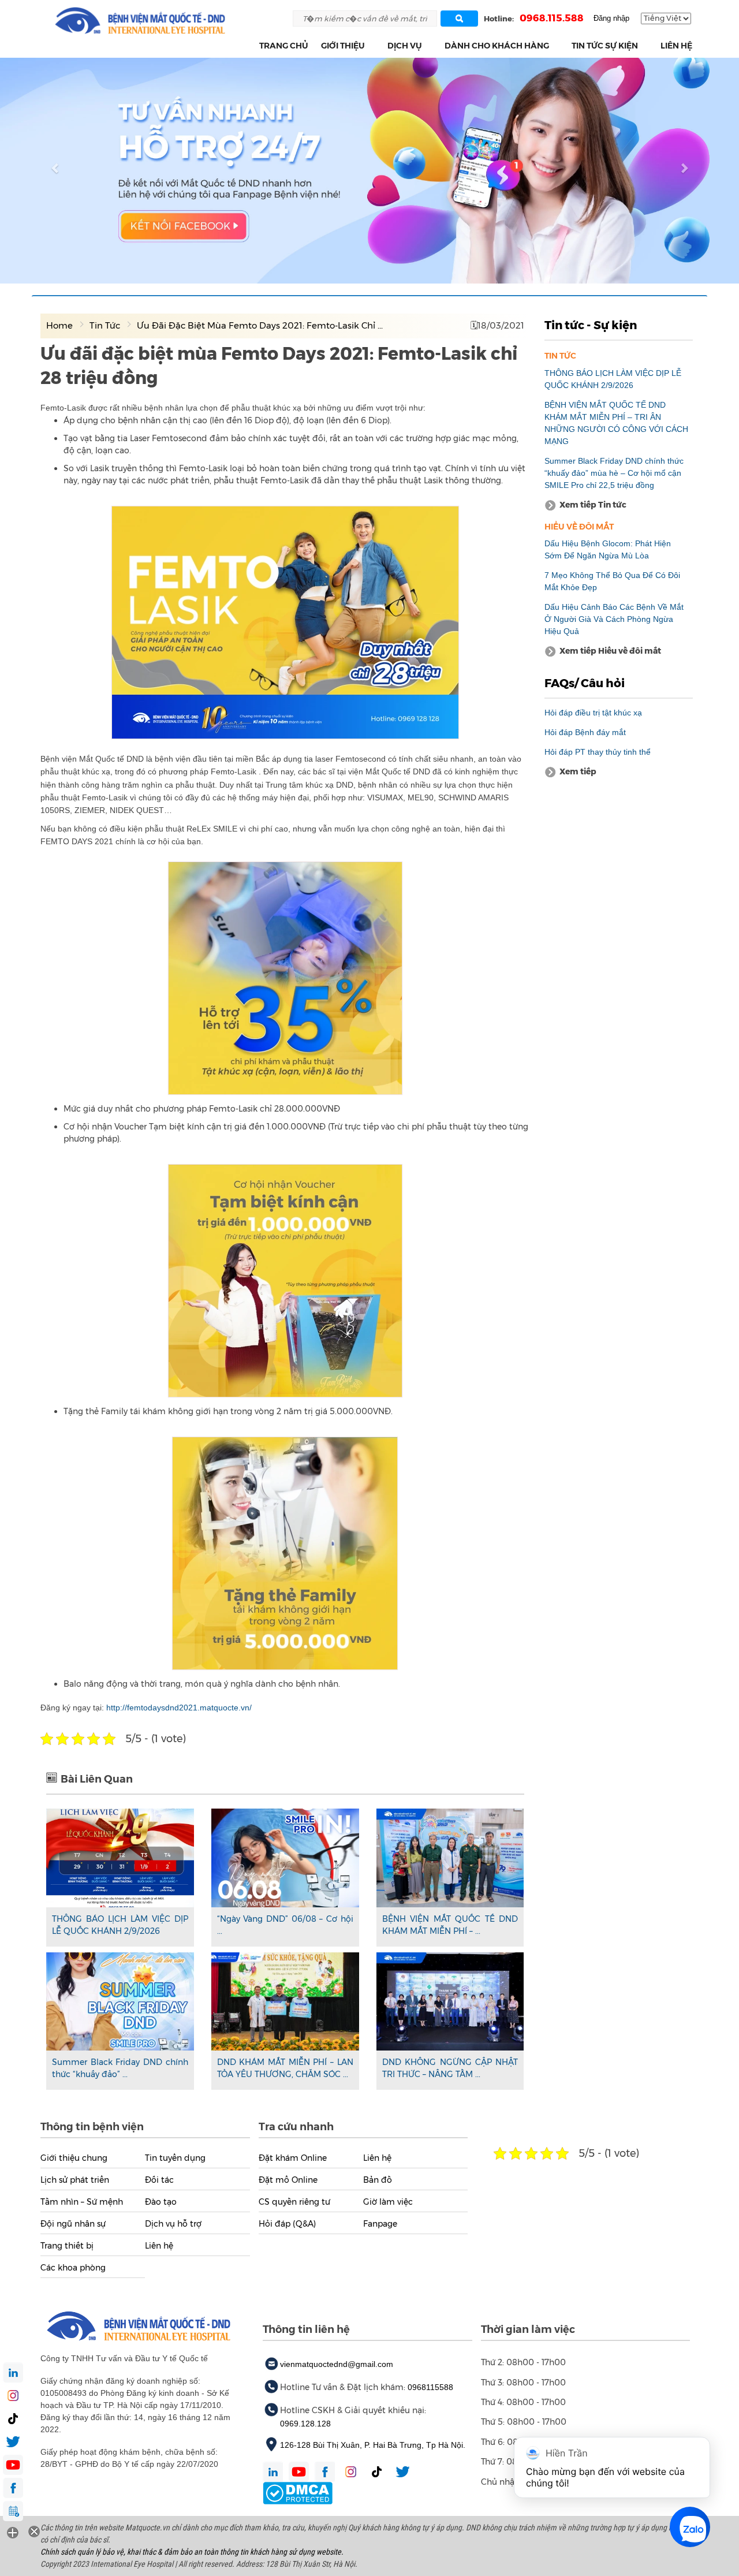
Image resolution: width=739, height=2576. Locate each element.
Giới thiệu (343, 46)
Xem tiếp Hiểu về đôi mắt (610, 651)
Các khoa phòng (73, 2268)
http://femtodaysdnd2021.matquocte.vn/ (179, 1708)
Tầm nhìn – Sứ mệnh (82, 2202)
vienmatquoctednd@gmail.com (337, 2364)
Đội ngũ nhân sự (73, 2224)
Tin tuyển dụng (175, 2158)
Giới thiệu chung (74, 2158)
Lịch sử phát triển (75, 2180)
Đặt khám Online (293, 2158)
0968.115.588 (552, 18)
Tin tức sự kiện (605, 46)
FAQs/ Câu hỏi (585, 683)
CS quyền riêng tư (294, 2202)
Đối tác (159, 2180)
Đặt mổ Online (288, 2180)
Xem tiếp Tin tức (593, 505)
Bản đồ (378, 2180)
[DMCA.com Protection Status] (298, 2492)
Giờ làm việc (388, 2202)
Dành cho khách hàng (497, 46)
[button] (372, 46)
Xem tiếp (578, 771)
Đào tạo (161, 2202)
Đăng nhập (611, 18)
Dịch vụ (405, 46)
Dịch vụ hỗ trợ (173, 2224)
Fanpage (380, 2224)
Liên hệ (676, 46)
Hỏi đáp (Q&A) (287, 2224)
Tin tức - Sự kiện (591, 325)
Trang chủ (284, 46)
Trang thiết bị (67, 2246)
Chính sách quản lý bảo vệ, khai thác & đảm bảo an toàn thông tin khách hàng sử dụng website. (192, 2552)
